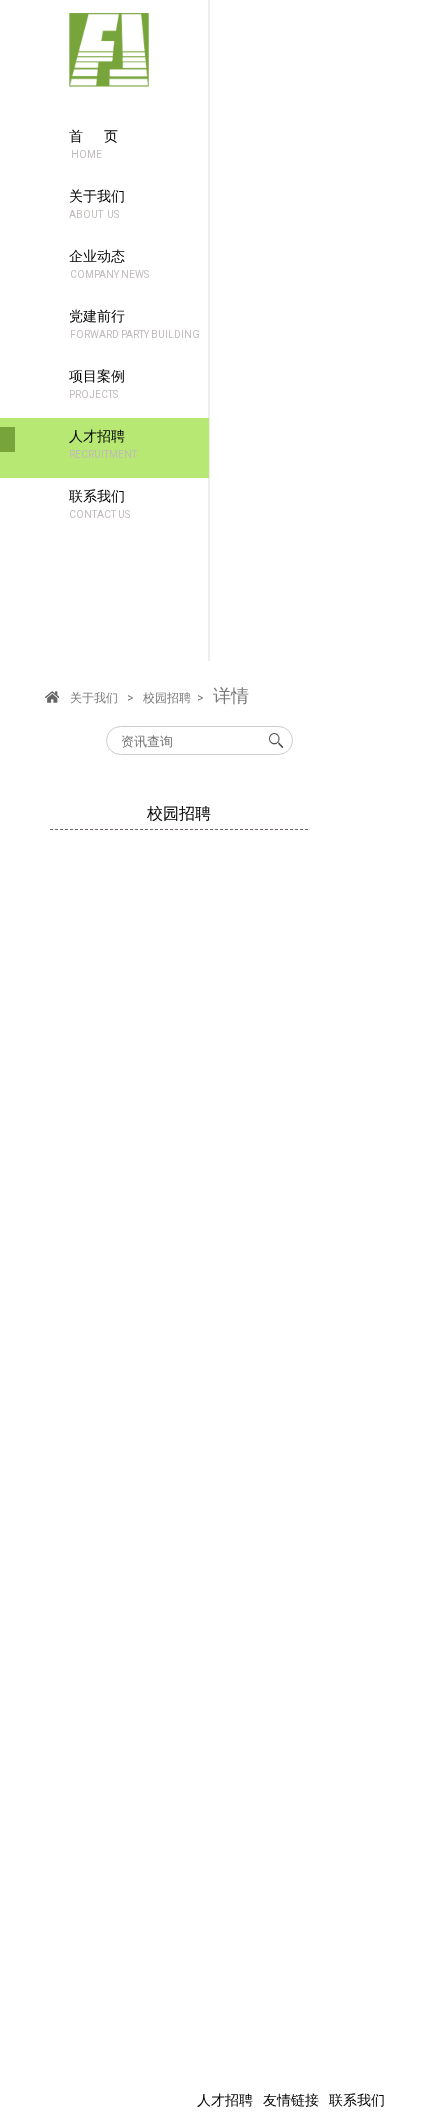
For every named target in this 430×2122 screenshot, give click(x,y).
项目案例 (97, 384)
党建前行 (134, 324)
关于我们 (97, 204)
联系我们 (99, 504)
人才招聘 (103, 444)
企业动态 (109, 264)
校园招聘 (167, 698)
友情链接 (291, 2100)
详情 (231, 695)
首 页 (93, 144)
